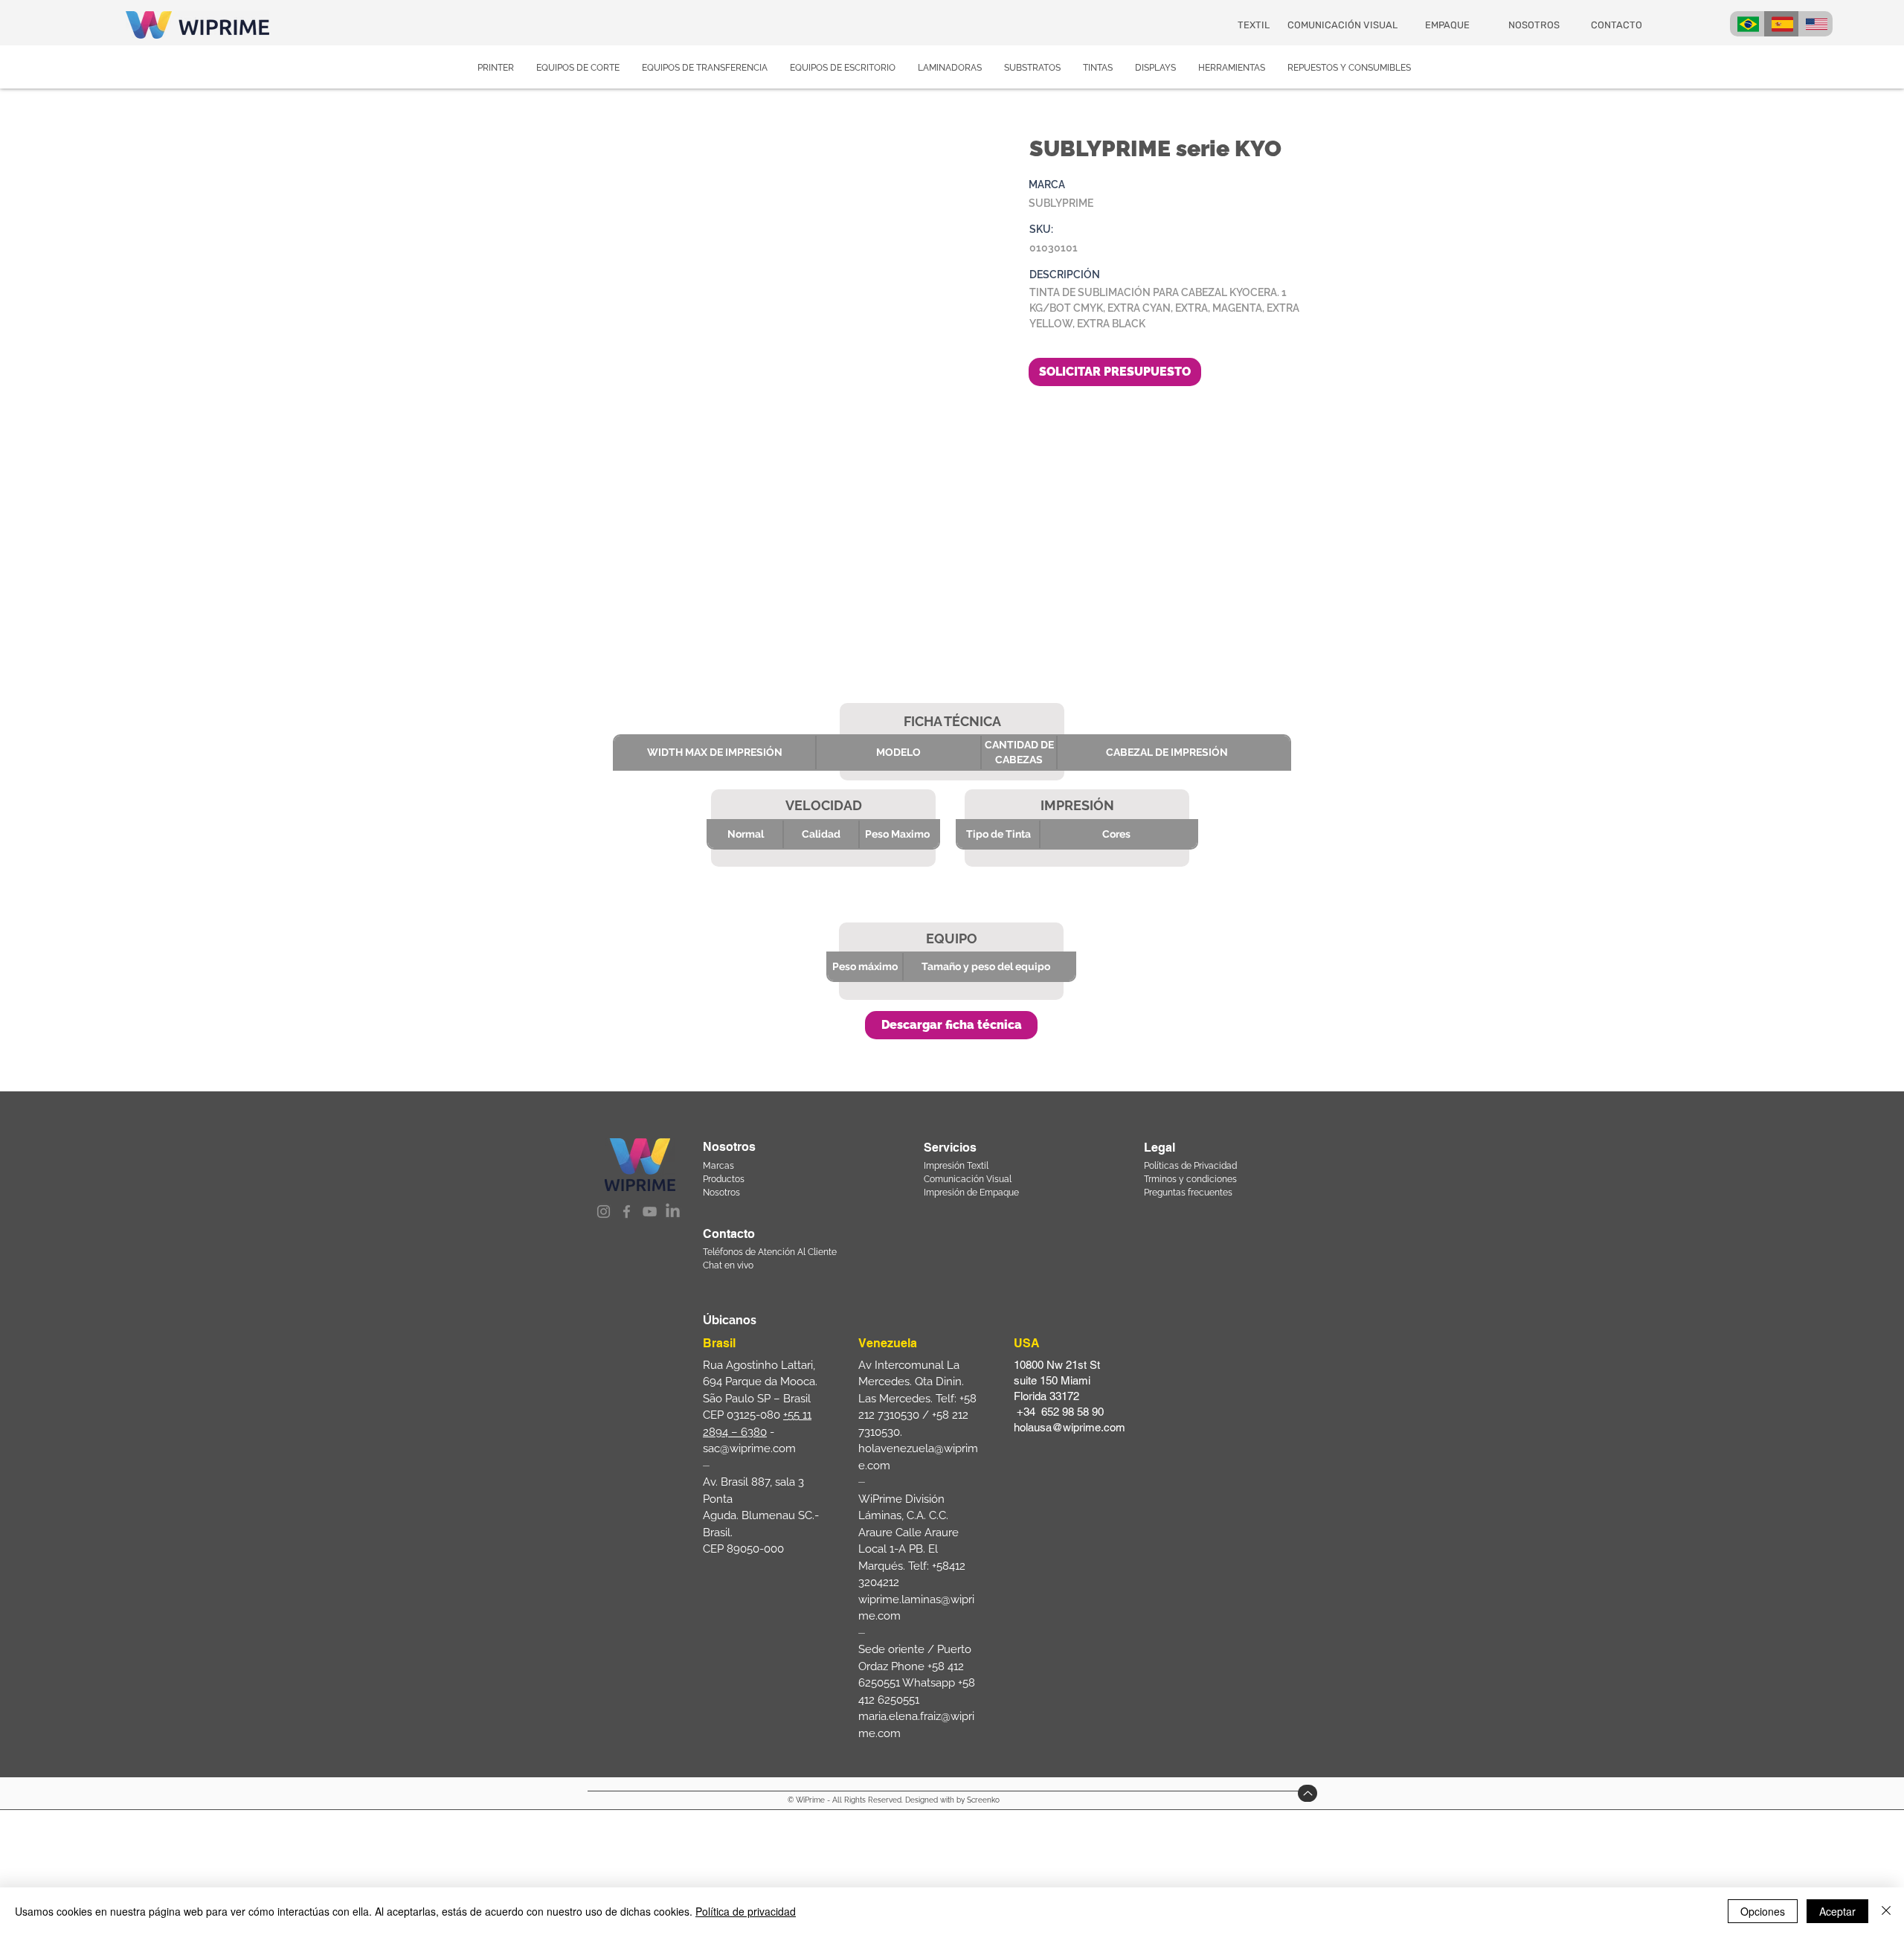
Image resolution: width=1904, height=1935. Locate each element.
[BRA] (1747, 24)
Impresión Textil (956, 1166)
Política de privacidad (746, 1911)
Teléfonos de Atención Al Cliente (770, 1252)
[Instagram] (604, 1212)
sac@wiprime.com (749, 1448)
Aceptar (1837, 1911)
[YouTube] (650, 1212)
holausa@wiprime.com (1070, 1427)
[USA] (1815, 24)
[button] (951, 1025)
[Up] (1308, 1793)
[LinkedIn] (673, 1212)
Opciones (1763, 1911)
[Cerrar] (1886, 1911)
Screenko (983, 1800)
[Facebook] (627, 1212)
